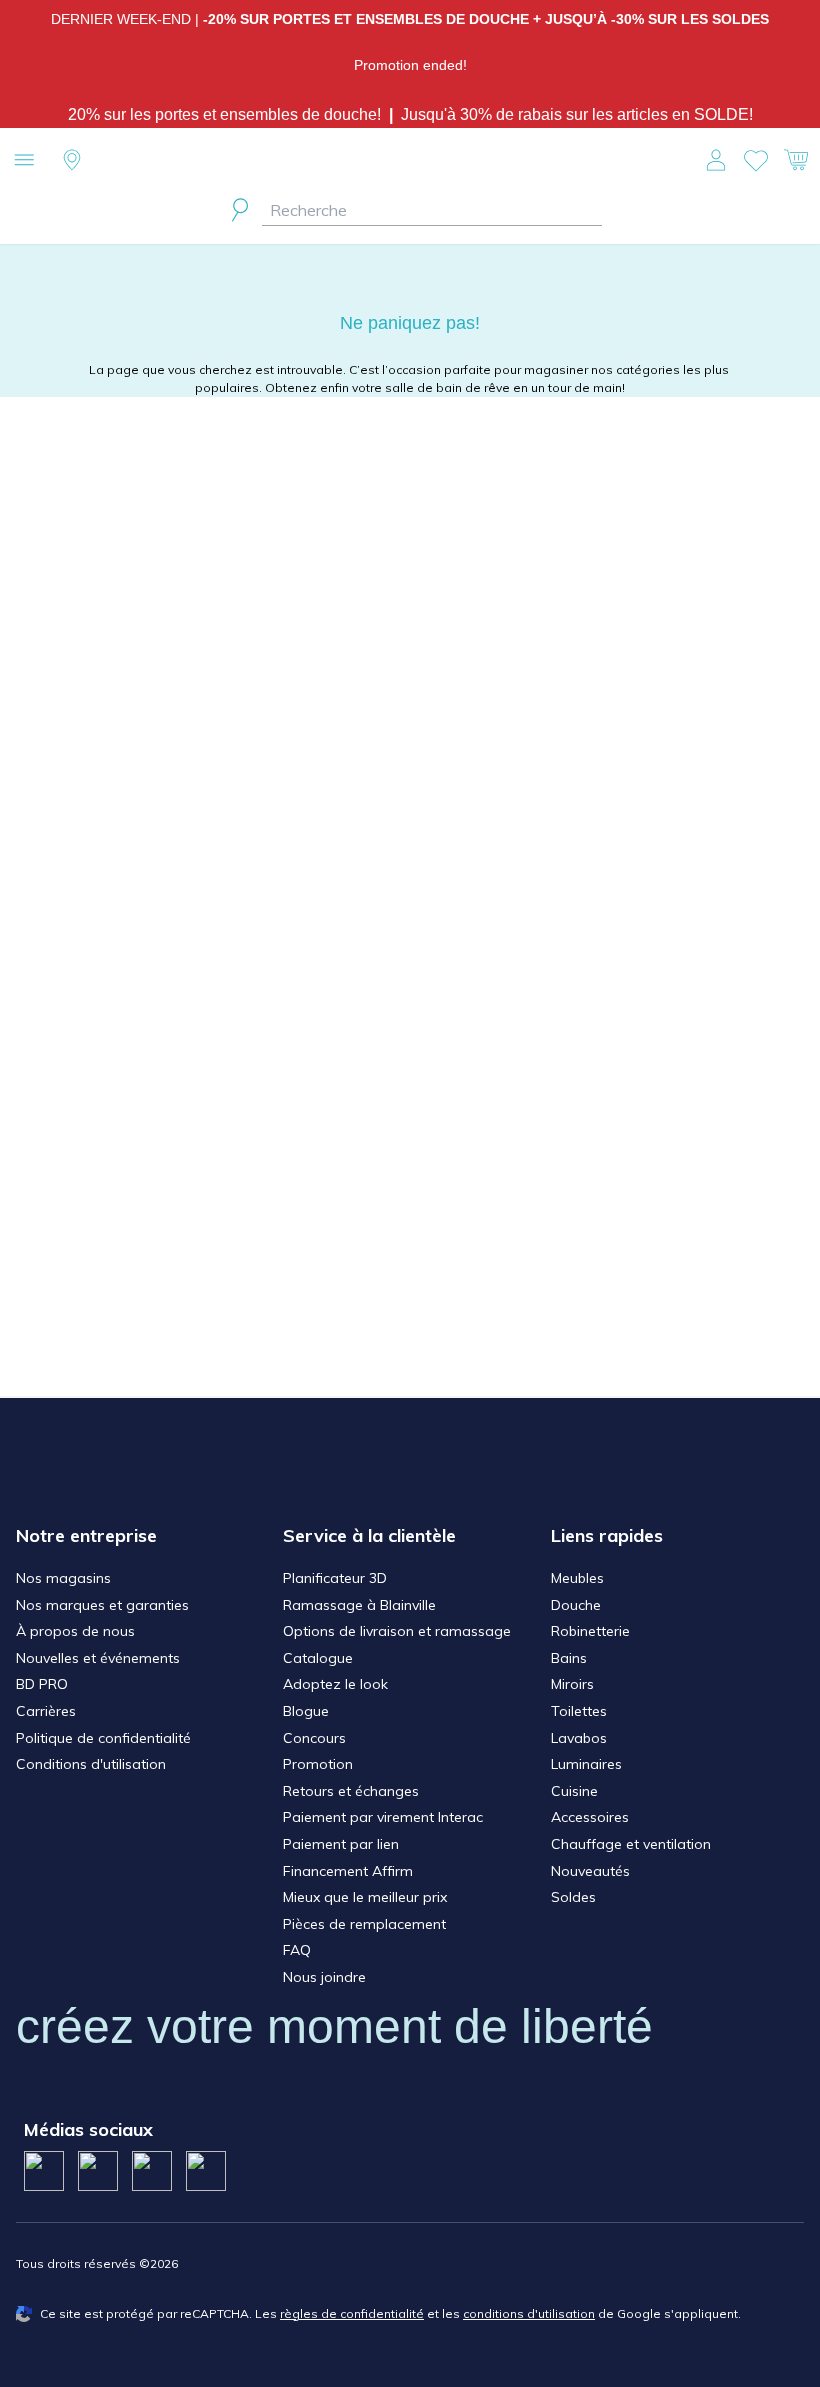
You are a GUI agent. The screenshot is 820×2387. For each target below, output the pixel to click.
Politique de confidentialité (103, 1738)
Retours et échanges (351, 1791)
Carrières (46, 1711)
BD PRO (42, 1684)
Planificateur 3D (335, 1578)
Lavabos (579, 1738)
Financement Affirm (348, 1871)
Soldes (573, 1897)
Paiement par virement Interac (383, 1817)
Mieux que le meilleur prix (365, 1897)
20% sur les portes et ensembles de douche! (228, 114)
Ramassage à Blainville (359, 1605)
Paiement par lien (341, 1844)
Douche (576, 1605)
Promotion (318, 1764)
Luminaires (586, 1764)
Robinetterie (590, 1631)
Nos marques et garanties (102, 1605)
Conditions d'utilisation (91, 1764)
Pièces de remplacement (364, 1924)
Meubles (577, 1578)
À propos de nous (75, 1631)
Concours (314, 1738)
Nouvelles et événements (98, 1658)
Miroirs (572, 1684)
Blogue (306, 1711)
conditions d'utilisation (529, 2313)
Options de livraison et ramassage (397, 1631)
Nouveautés (590, 1871)
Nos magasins (63, 1578)
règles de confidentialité (352, 2313)
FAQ (297, 1950)
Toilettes (579, 1711)
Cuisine (574, 1791)
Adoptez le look (335, 1684)
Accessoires (590, 1817)
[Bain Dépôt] (409, 160)
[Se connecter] (716, 160)
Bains (569, 1658)
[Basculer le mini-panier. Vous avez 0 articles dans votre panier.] (796, 160)
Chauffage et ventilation (631, 1844)
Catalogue (318, 1658)
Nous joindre (324, 1977)
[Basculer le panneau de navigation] (24, 160)
